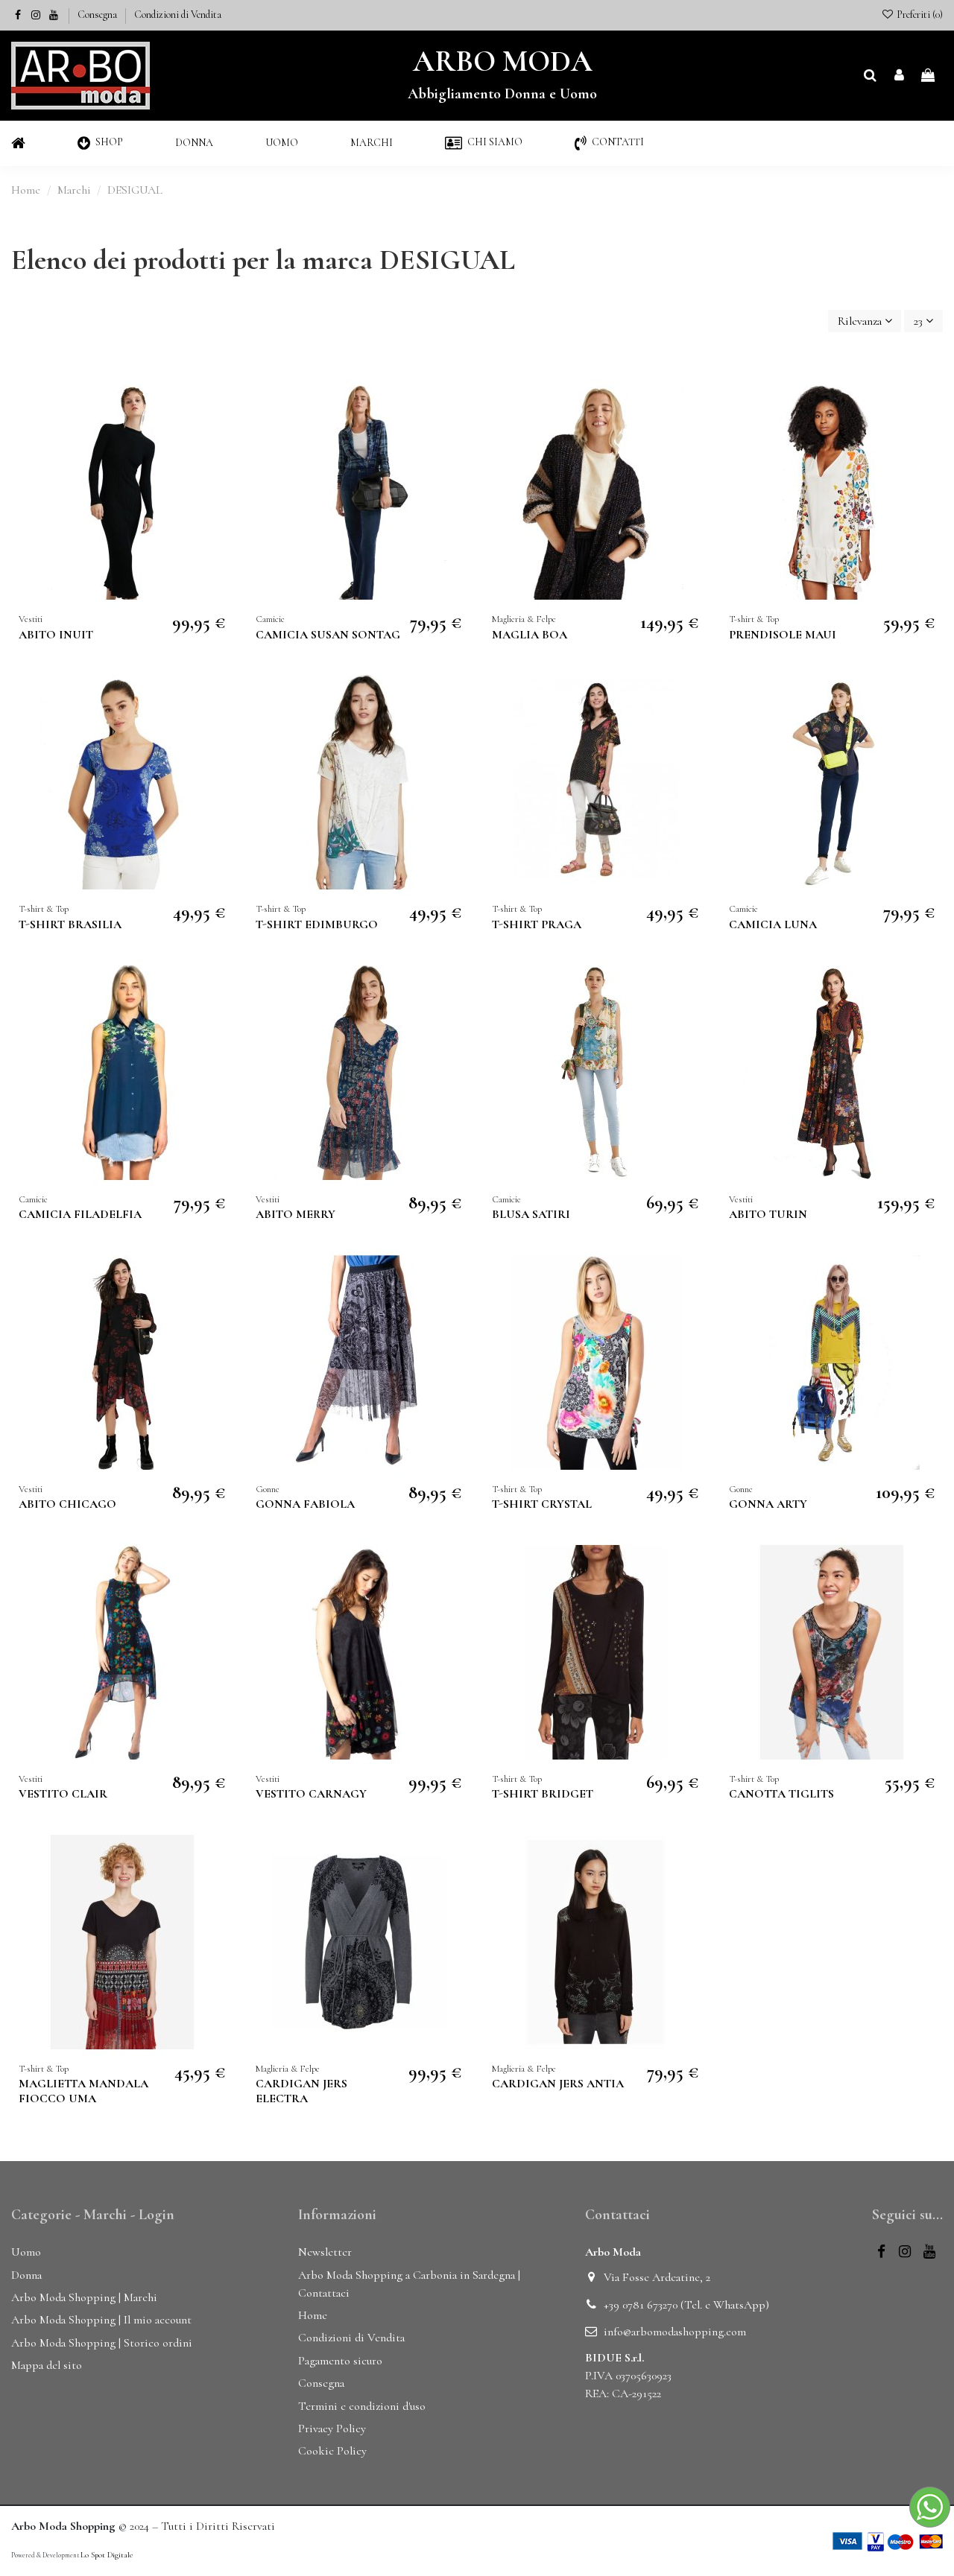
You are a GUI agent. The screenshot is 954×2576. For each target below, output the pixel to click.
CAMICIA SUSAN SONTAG (328, 635)
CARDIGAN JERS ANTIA (558, 2084)
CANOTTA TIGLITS (781, 1794)
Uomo (26, 2252)
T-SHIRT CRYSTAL (542, 1504)
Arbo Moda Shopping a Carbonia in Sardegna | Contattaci (409, 2284)
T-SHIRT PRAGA (537, 924)
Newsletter (325, 2252)
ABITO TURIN (768, 1214)
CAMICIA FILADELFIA (80, 1214)
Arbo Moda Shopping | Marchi (84, 2297)
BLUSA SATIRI (531, 1214)
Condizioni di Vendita (178, 15)
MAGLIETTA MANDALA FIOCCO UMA (83, 2091)
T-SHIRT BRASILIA (70, 924)
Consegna (98, 15)
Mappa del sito (47, 2365)
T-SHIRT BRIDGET (543, 1794)
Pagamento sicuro (340, 2361)
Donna (26, 2275)
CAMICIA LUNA (773, 924)
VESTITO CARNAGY (311, 1794)
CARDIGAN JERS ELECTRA (301, 2091)
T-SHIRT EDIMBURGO (317, 924)
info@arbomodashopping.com (675, 2332)
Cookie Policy (332, 2451)
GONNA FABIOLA (305, 1504)
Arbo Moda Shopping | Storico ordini (102, 2343)
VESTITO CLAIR (63, 1794)
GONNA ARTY (768, 1504)
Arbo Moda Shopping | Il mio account (101, 2320)
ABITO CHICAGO (67, 1504)
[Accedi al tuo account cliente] (899, 76)
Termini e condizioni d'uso (362, 2406)
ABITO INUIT (56, 635)
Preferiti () (919, 15)
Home (313, 2315)
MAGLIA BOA (530, 635)
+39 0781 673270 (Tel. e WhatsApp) (686, 2305)
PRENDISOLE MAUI (783, 635)
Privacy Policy (332, 2429)
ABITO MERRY (296, 1214)
